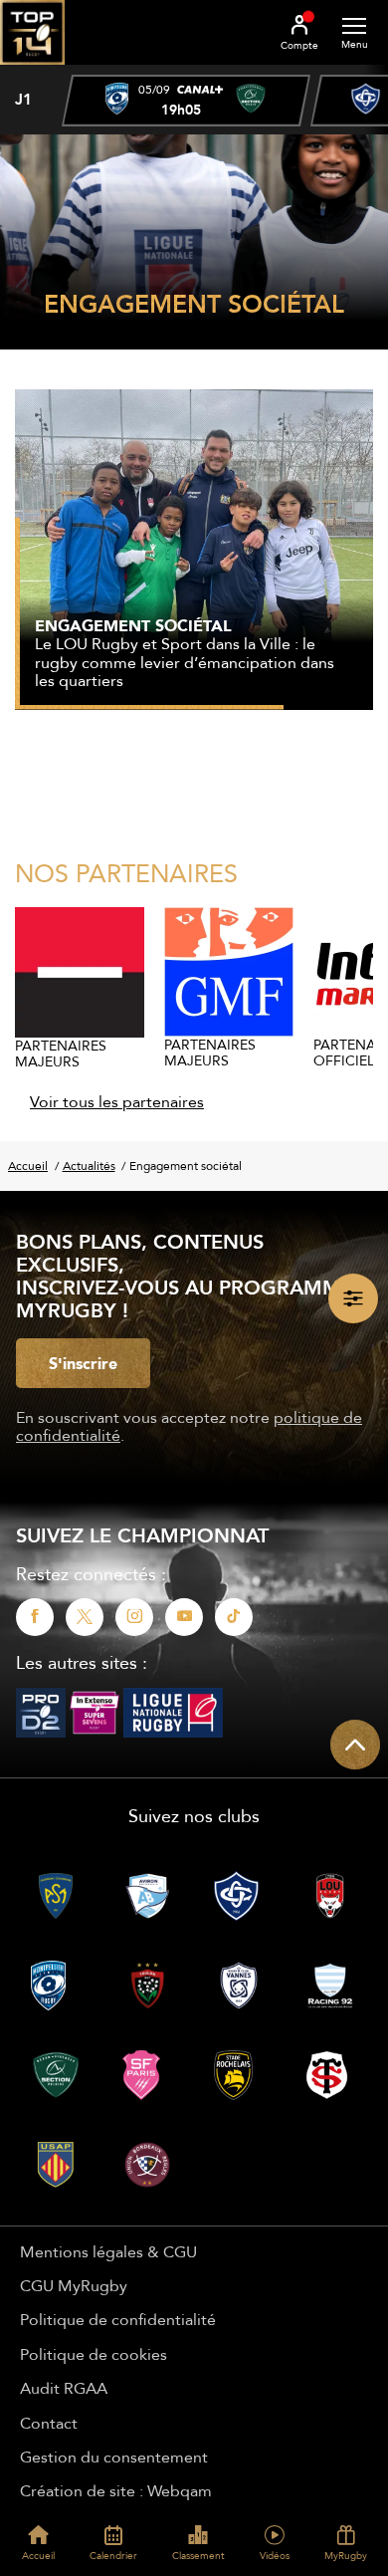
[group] (186, 101)
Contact (49, 2423)
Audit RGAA (64, 2388)
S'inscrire (83, 1363)
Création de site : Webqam (116, 2490)
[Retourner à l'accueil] (32, 71)
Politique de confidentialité (118, 2319)
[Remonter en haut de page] (355, 1745)
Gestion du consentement (114, 2457)
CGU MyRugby (74, 2285)
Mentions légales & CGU (108, 2251)
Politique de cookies (94, 2354)
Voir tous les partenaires (117, 1101)
